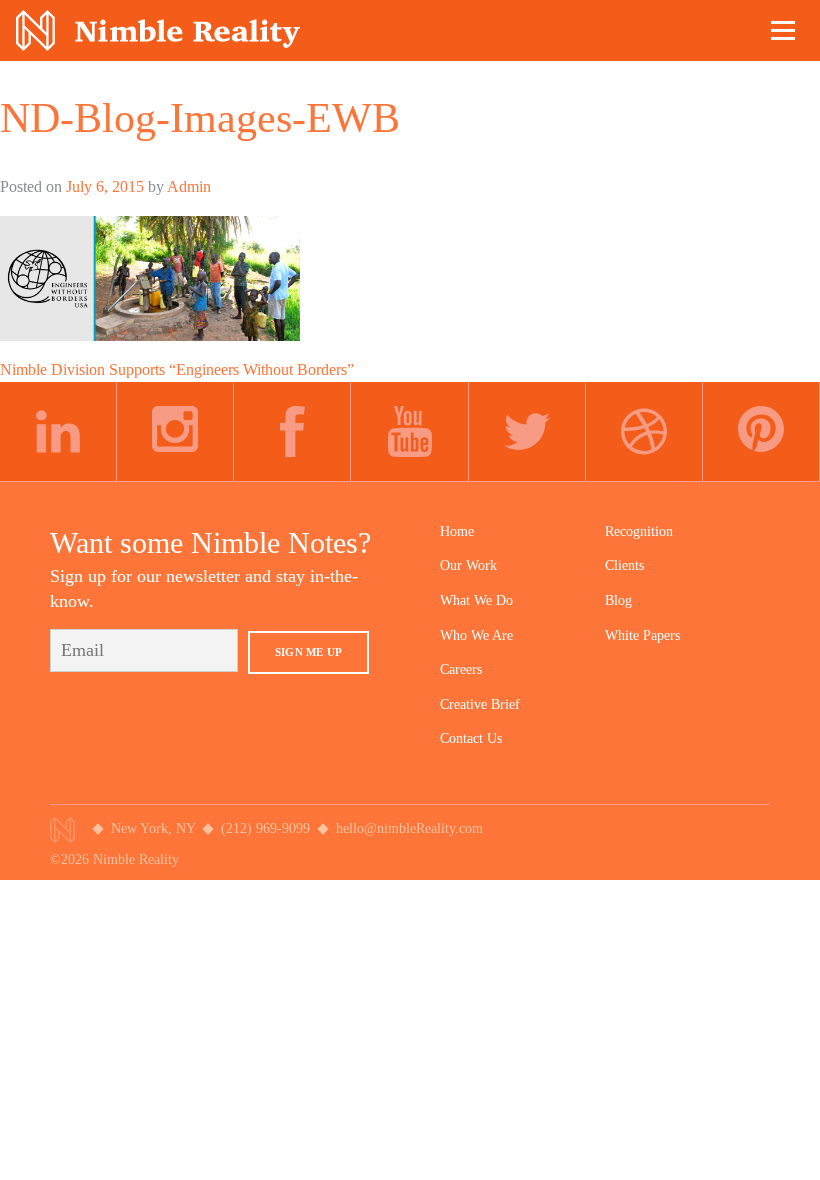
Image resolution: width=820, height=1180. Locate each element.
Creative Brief (480, 704)
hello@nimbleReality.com (409, 828)
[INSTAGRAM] (175, 432)
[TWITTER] (527, 432)
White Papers (642, 635)
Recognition (639, 531)
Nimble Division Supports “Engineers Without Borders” (177, 369)
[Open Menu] (784, 30)
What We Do (476, 600)
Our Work (468, 565)
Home (457, 531)
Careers (461, 669)
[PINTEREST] (761, 432)
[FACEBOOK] (292, 432)
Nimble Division (158, 30)
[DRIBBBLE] (644, 432)
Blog (618, 600)
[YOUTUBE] (409, 432)
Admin (189, 186)
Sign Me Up (308, 652)
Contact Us (471, 738)
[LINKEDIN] (58, 432)
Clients (624, 565)
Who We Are (476, 635)
